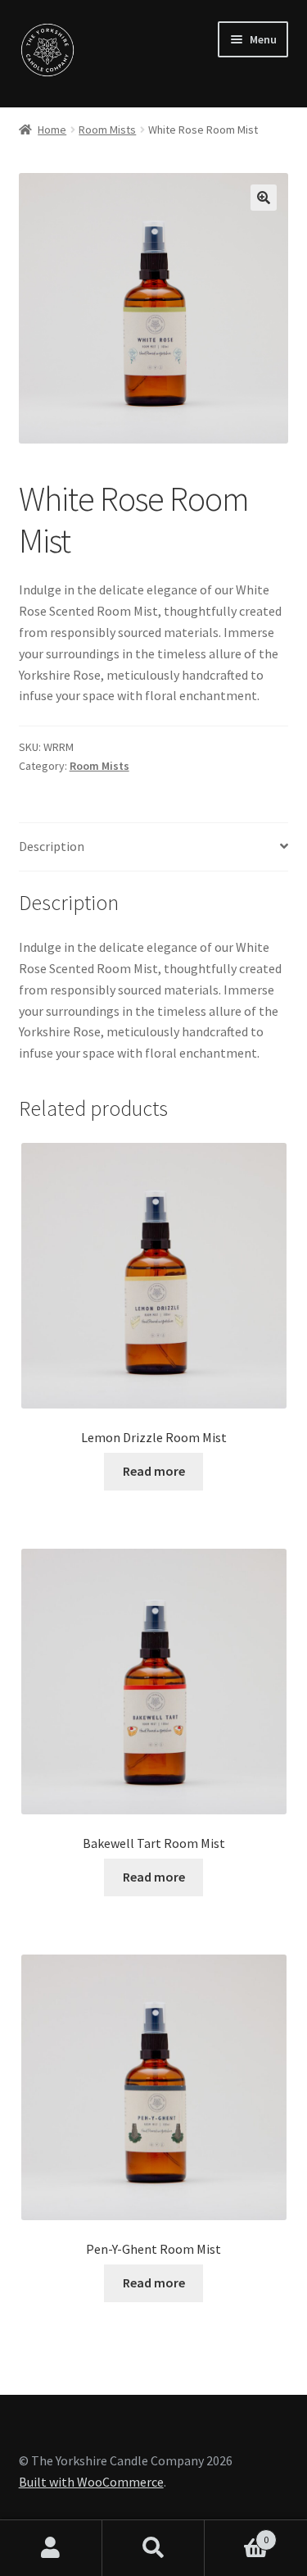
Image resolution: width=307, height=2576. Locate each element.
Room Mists (107, 130)
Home (52, 130)
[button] (264, 198)
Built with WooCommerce (91, 2482)
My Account (51, 2548)
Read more (154, 1471)
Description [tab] (52, 846)
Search (153, 2548)
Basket (237, 2534)
